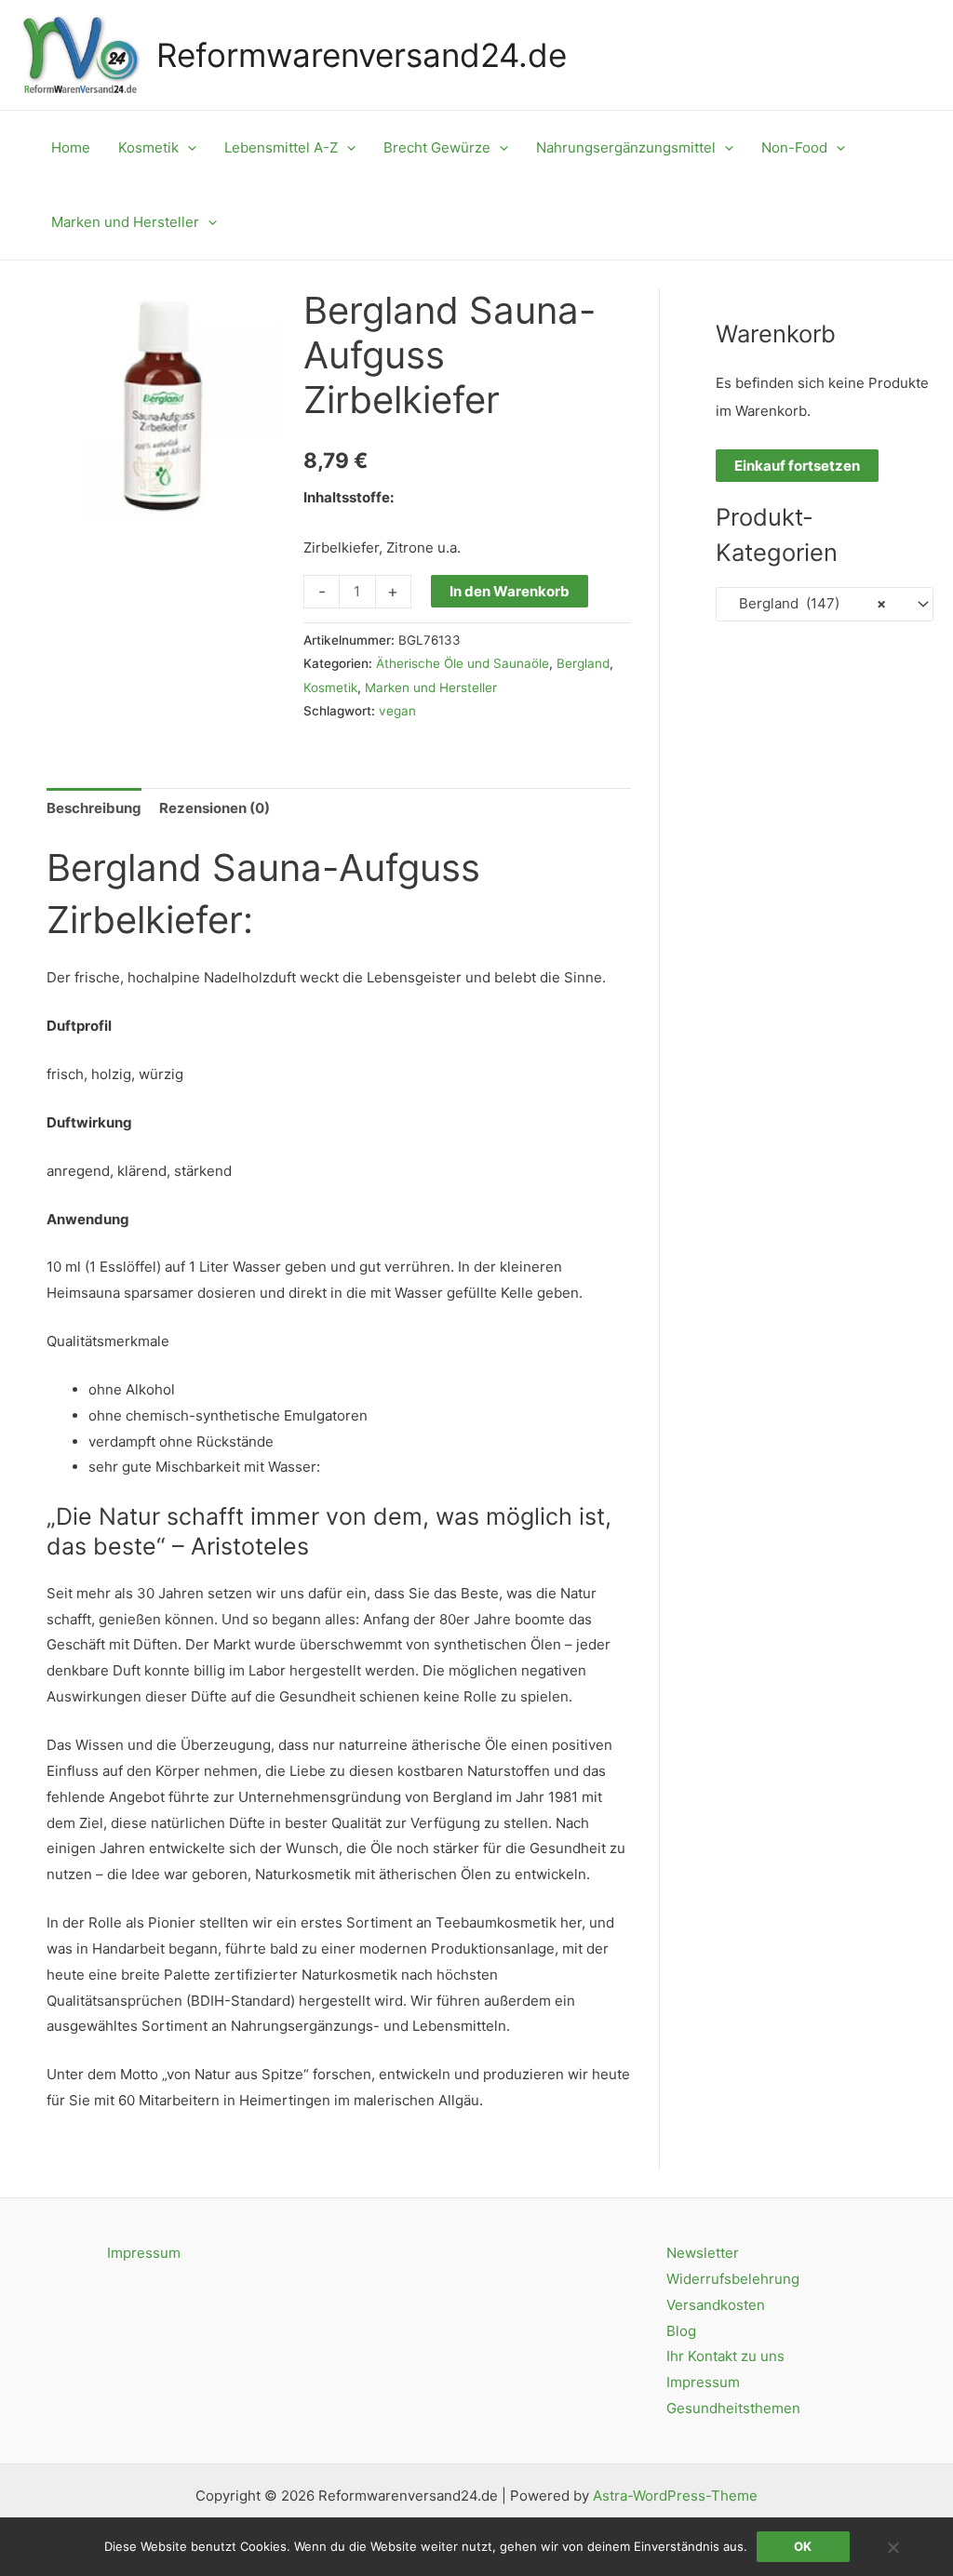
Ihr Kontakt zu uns (725, 2356)
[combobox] (825, 604)
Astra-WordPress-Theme (675, 2496)
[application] (188, 148)
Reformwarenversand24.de (362, 55)
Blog (681, 2331)
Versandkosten (716, 2305)
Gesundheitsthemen (733, 2408)
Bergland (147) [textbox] (807, 603)
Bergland (583, 663)
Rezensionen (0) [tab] (215, 808)
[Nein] (893, 2547)
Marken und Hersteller (431, 687)
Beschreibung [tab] (94, 808)
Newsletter (703, 2253)
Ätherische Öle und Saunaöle (463, 663)
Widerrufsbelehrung (733, 2279)
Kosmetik (330, 687)
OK (803, 2546)
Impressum (144, 2253)
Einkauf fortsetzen (797, 466)
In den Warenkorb (510, 591)
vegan (397, 711)
